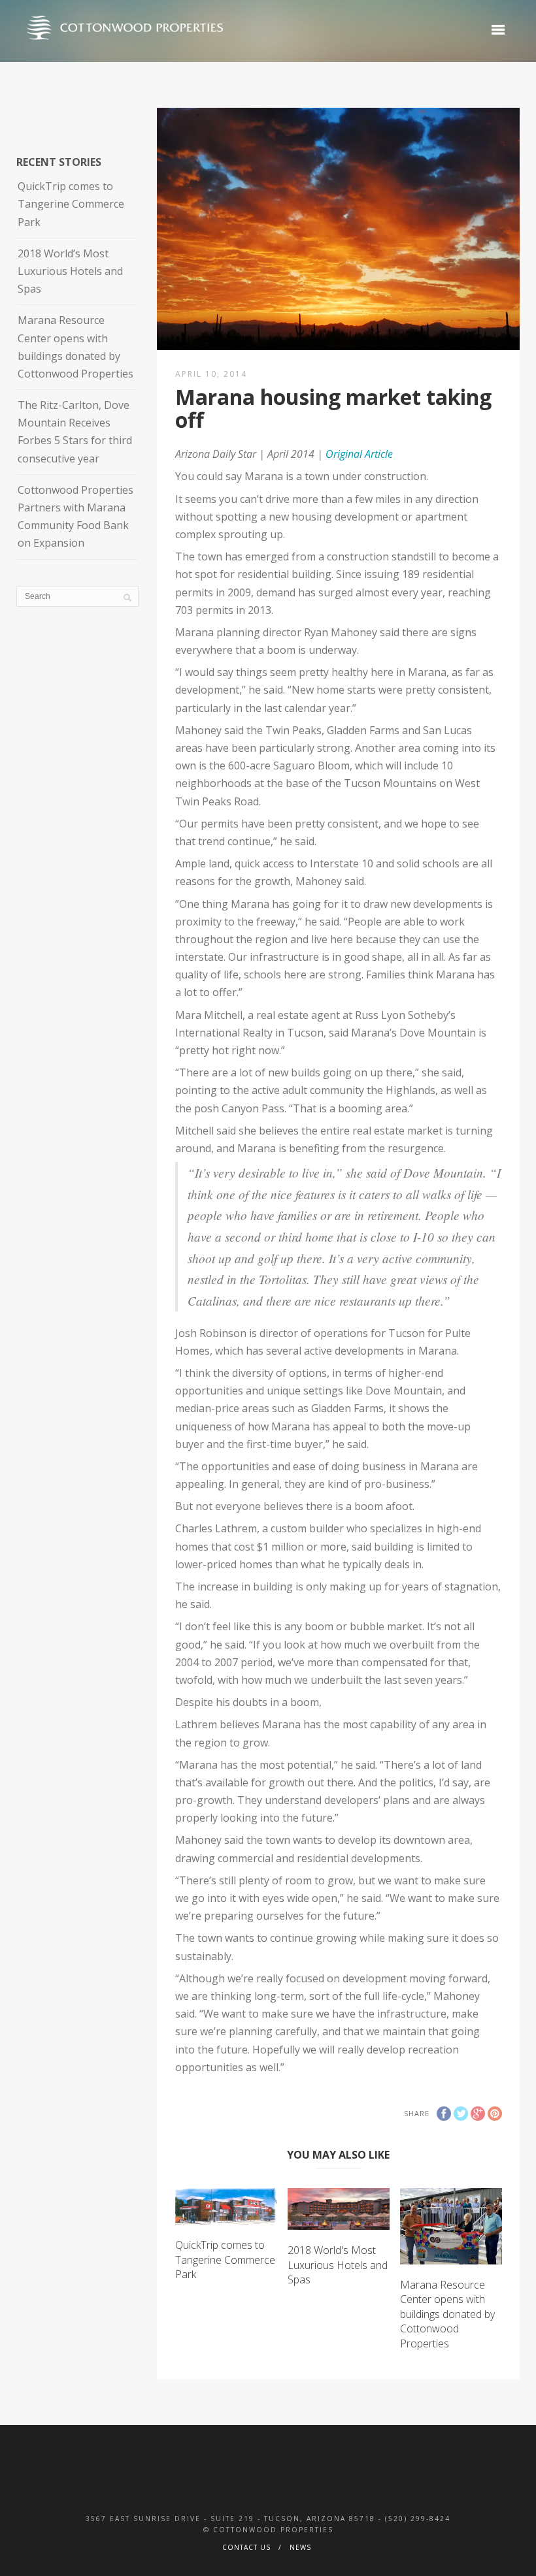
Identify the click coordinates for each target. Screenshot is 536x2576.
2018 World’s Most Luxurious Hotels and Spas (70, 271)
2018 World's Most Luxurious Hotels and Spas (338, 2265)
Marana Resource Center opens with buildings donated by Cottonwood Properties (447, 2314)
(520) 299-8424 (418, 2519)
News (300, 2547)
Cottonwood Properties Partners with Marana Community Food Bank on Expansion (75, 517)
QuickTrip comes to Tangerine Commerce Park (225, 2260)
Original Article (359, 454)
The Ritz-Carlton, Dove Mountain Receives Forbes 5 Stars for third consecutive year (75, 432)
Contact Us (246, 2547)
